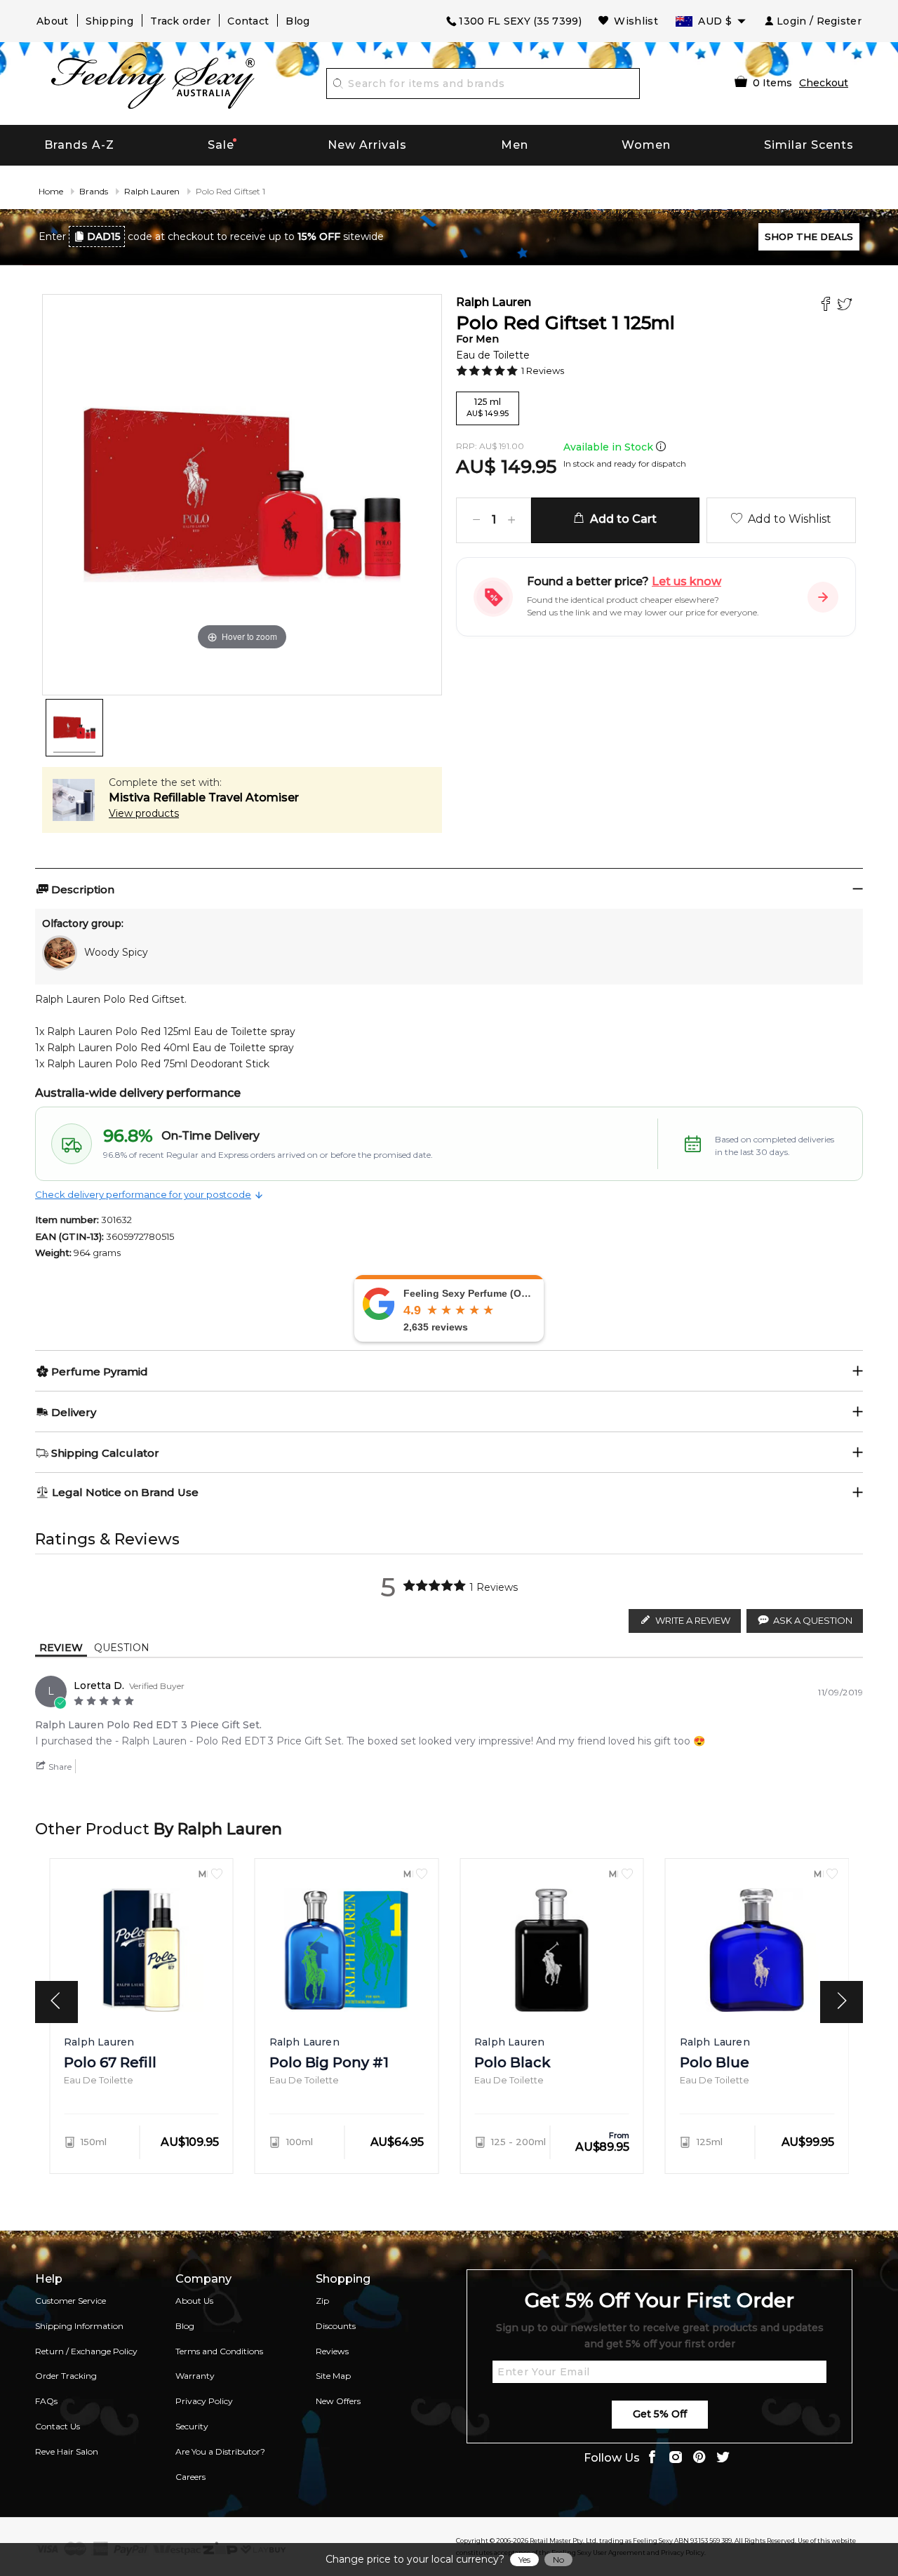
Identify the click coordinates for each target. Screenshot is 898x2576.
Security (192, 2426)
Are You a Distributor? (220, 2451)
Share (59, 1767)
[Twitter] (846, 306)
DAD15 (104, 236)
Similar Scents (809, 145)
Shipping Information (79, 2326)
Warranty (195, 2376)
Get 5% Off (660, 2414)
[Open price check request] (823, 597)
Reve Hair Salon (67, 2451)
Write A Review (693, 1620)
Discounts (336, 2326)
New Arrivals (367, 145)
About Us (194, 2301)
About (53, 21)
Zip (322, 2301)
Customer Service (71, 2301)
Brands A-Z (79, 145)
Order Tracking (66, 2376)
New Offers (338, 2401)
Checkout (824, 83)
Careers (190, 2477)
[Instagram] (676, 2458)
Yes (524, 2560)
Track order (180, 21)
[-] (476, 520)
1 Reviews (543, 371)
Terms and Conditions (219, 2351)
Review (61, 1648)
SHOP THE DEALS (809, 236)
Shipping (109, 21)
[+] (511, 520)
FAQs (46, 2401)
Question (122, 1648)
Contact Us (58, 2426)
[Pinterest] (699, 2458)
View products (144, 813)
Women (646, 145)
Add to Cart (621, 519)
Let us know (686, 581)
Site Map (333, 2376)
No (558, 2560)
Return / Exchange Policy (86, 2351)
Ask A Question (813, 1620)
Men (515, 145)
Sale (221, 145)
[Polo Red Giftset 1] (74, 728)
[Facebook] (827, 306)
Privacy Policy (204, 2401)
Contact (248, 21)
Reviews (332, 2351)
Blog (297, 21)
